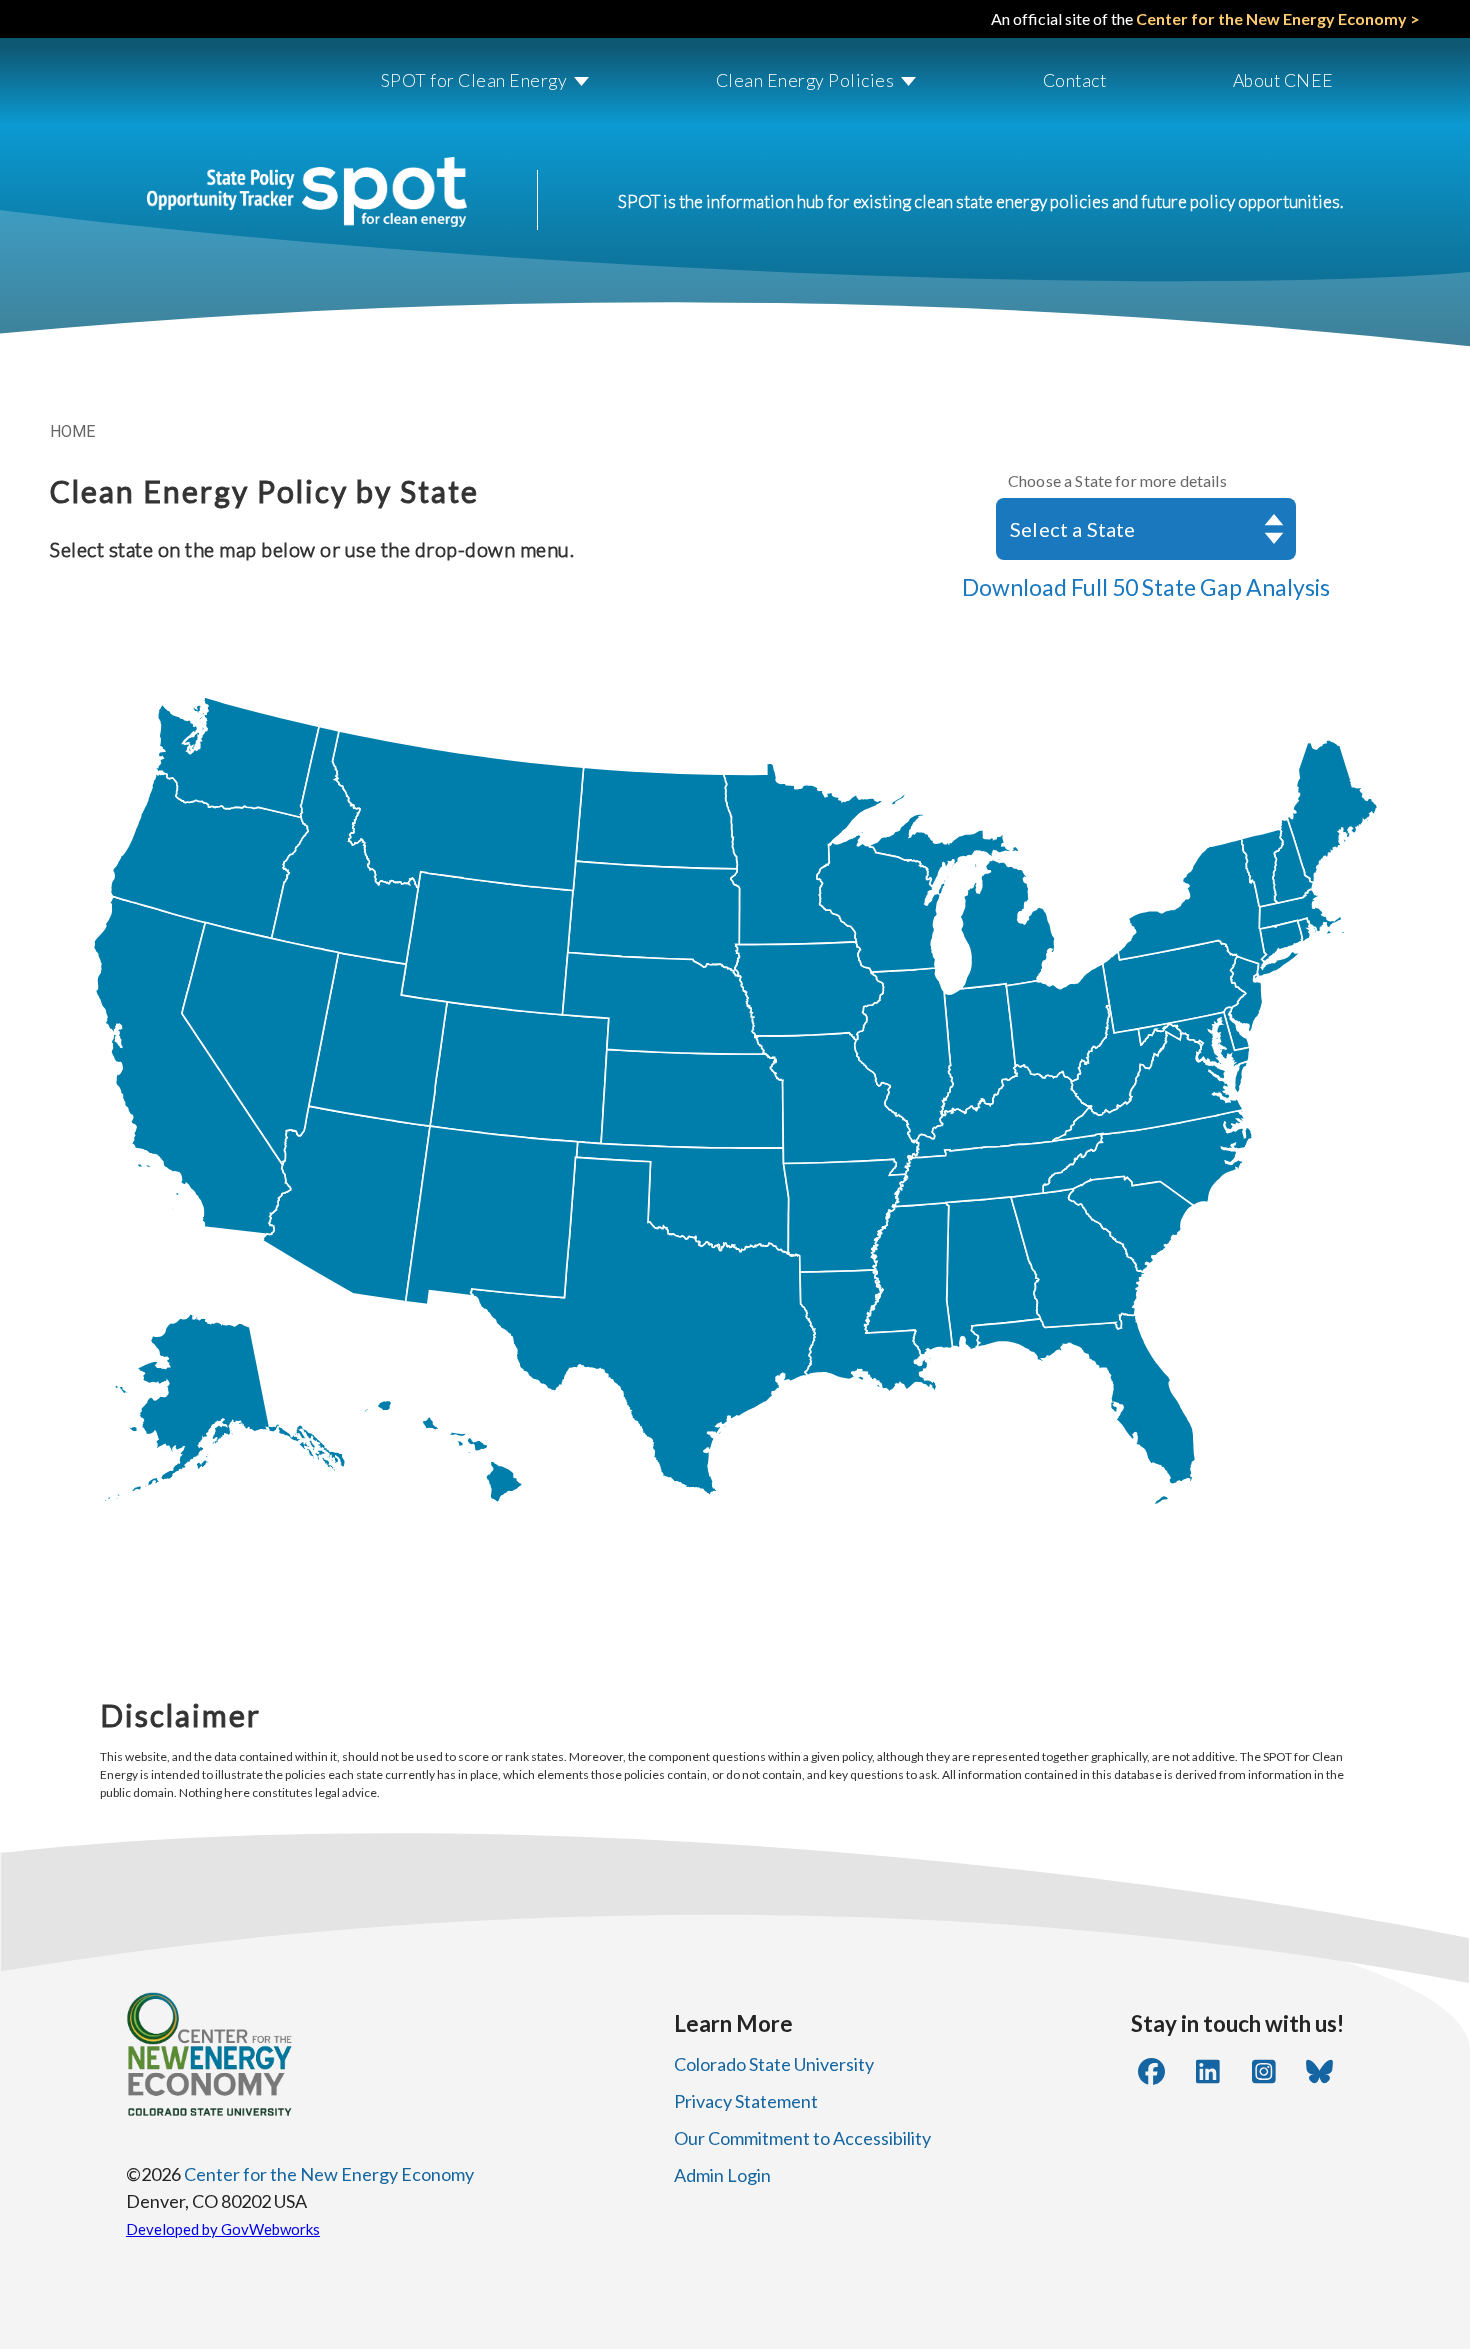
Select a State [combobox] (1073, 529)
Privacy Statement (746, 2101)
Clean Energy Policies (805, 80)
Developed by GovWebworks (223, 2229)
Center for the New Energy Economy (329, 2174)
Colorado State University (774, 2064)
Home (73, 431)
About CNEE (1283, 80)
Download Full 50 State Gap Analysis (1146, 587)
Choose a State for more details (1117, 480)
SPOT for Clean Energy (474, 80)
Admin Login (722, 2175)
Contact (1075, 80)
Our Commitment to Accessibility (802, 2138)
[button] (465, 81)
